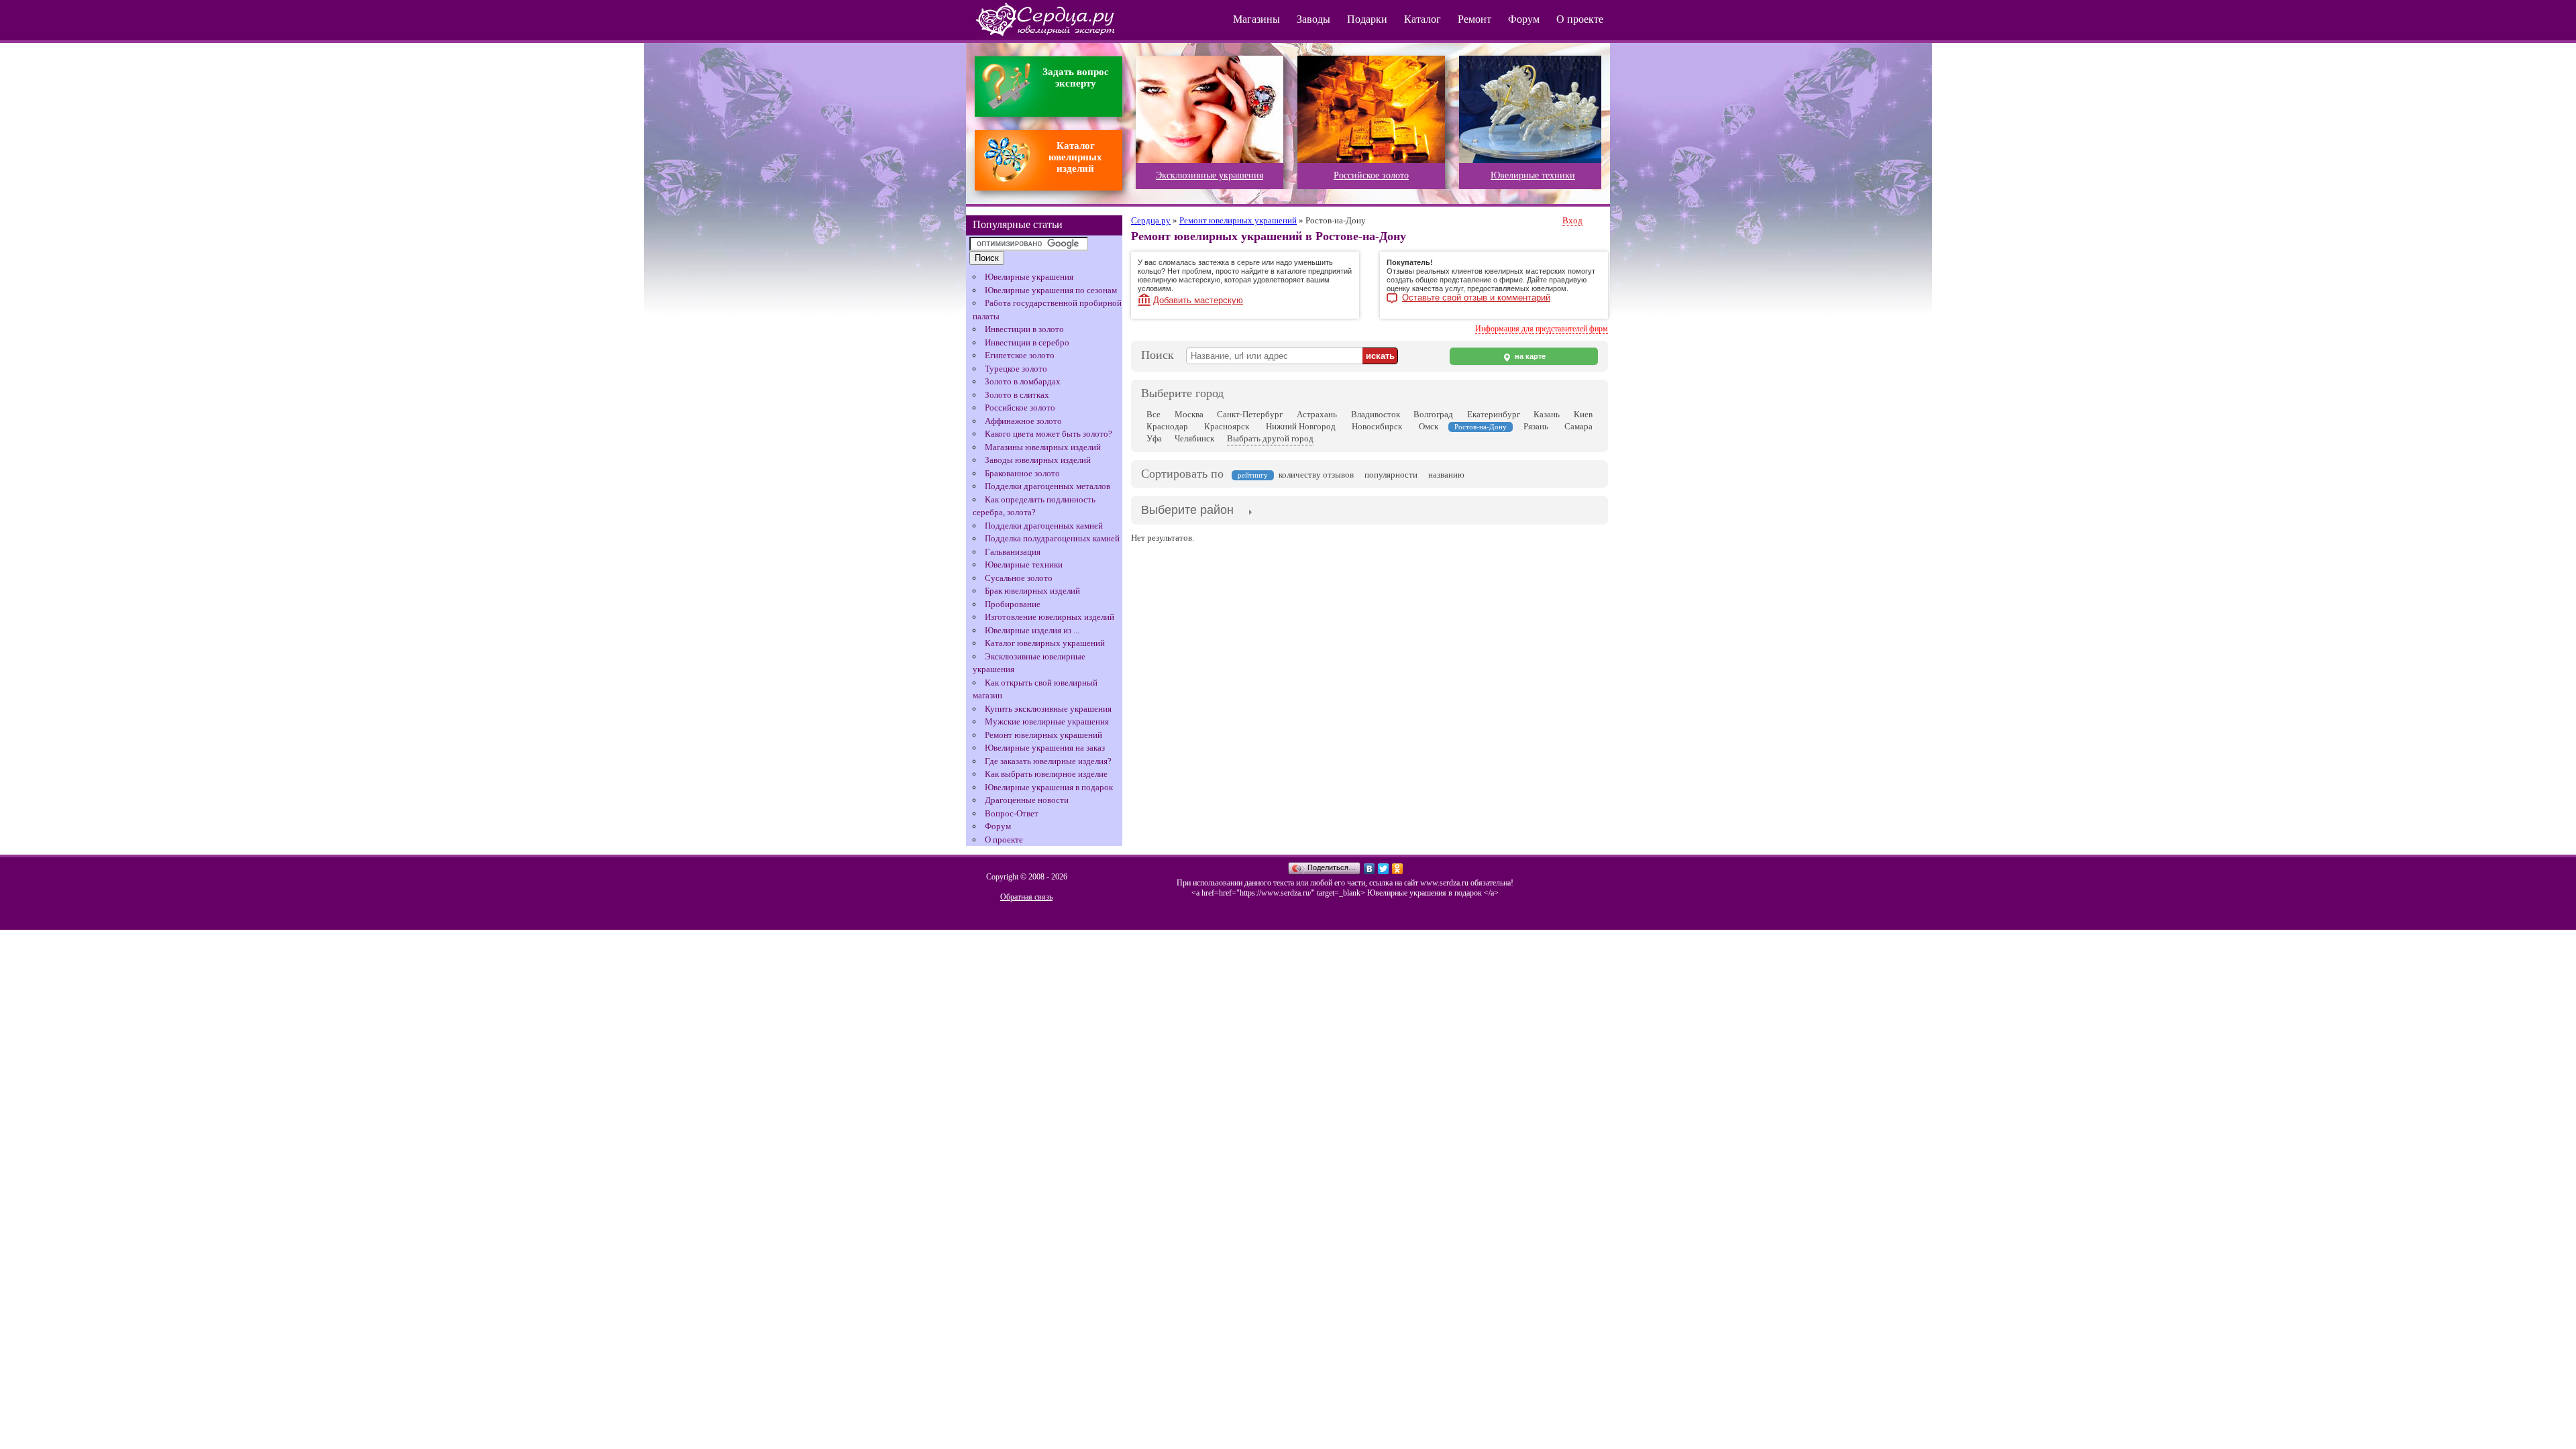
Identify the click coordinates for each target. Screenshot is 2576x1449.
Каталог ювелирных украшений (1045, 643)
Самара (1578, 426)
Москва (1189, 414)
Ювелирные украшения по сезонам (1051, 290)
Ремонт (1474, 19)
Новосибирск (1377, 426)
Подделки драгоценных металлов (1048, 486)
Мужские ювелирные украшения (1047, 721)
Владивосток (1376, 414)
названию (1446, 475)
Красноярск (1227, 426)
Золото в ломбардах (1023, 381)
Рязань (1536, 426)
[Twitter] (1384, 869)
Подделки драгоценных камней (1044, 526)
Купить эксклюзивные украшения (1048, 709)
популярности (1391, 475)
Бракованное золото (1022, 473)
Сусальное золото (1019, 578)
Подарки (1367, 19)
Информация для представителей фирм (1542, 329)
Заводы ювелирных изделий (1038, 460)
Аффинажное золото (1023, 421)
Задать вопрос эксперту (1076, 77)
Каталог (1423, 19)
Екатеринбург (1494, 414)
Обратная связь (1026, 897)
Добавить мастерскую (1198, 300)
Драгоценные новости (1027, 800)
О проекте (1580, 19)
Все (1153, 414)
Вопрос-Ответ (1012, 813)
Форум (1524, 19)
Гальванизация (1013, 552)
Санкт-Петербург (1250, 414)
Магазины (1256, 19)
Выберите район (1187, 510)
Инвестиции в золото (1024, 329)
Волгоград (1433, 414)
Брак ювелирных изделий (1032, 591)
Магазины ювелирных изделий (1043, 447)
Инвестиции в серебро (1027, 342)
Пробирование (1013, 604)
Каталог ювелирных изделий (1075, 157)
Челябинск (1194, 438)
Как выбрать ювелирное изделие (1046, 774)
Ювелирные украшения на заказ (1045, 748)
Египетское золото (1020, 355)
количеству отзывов (1316, 475)
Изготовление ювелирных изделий (1050, 617)
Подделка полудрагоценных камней (1052, 538)
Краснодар (1167, 426)
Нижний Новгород (1301, 426)
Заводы (1313, 19)
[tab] (1187, 511)
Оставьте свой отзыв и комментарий (1476, 298)
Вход (1572, 220)
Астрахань (1317, 414)
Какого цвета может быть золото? (1049, 434)
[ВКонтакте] (1370, 869)
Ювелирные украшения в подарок (1049, 787)
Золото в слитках (1017, 395)
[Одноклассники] (1398, 869)
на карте (1529, 356)
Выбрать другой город (1270, 438)
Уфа (1154, 438)
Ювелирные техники (1024, 565)
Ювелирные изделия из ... (1032, 630)
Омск (1429, 426)
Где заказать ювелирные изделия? (1048, 761)
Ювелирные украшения (1029, 277)
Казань (1547, 414)
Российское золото (1020, 408)
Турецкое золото (1016, 369)
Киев (1583, 414)
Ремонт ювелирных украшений (1043, 735)
